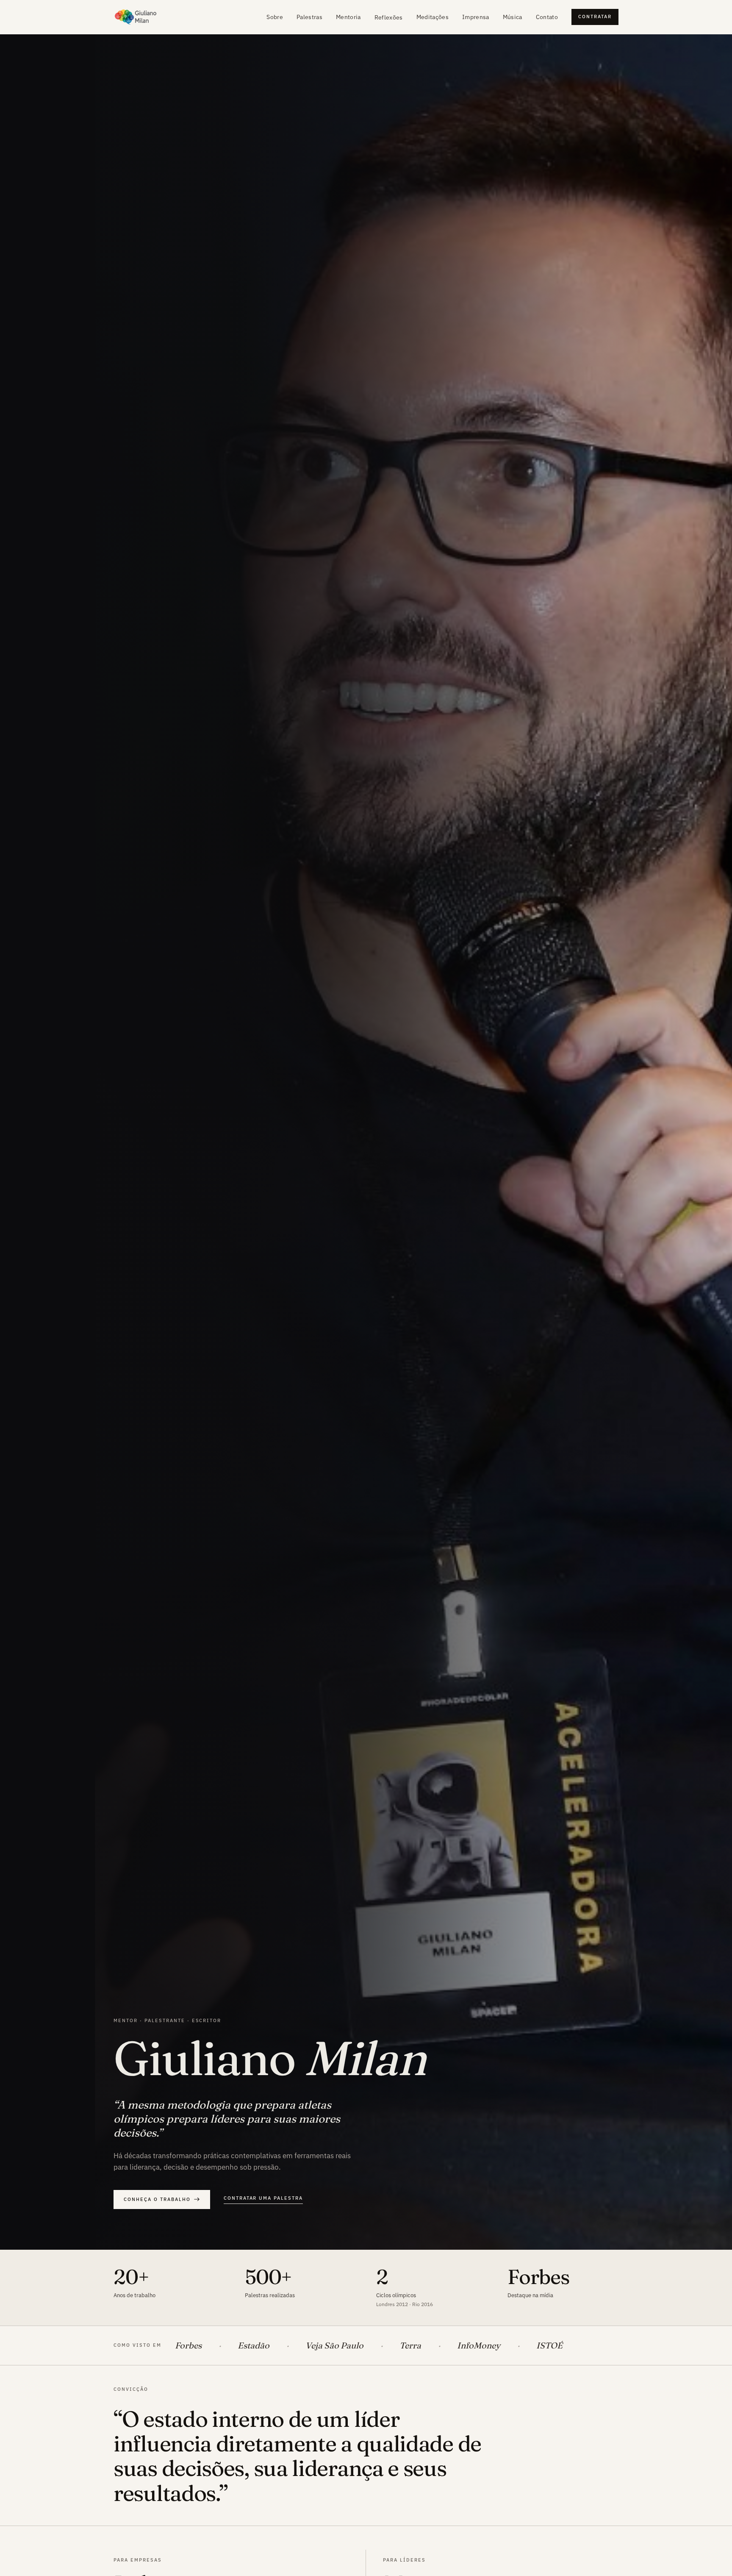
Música (513, 17)
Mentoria (348, 17)
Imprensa (476, 17)
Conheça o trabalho (157, 2199)
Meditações (433, 17)
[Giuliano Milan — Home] (136, 17)
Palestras (309, 17)
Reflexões (389, 17)
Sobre (275, 17)
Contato (547, 17)
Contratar (595, 17)
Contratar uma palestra (263, 2198)
